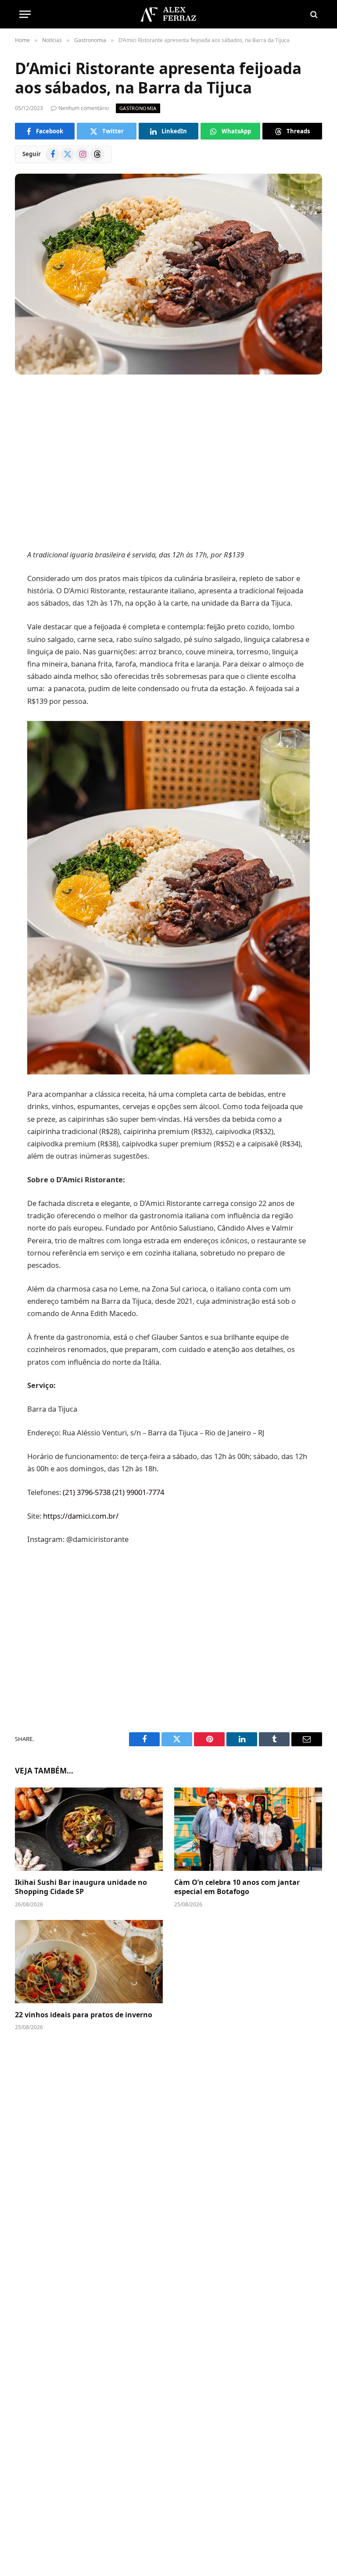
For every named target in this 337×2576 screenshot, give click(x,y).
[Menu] (25, 14)
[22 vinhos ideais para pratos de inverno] (89, 1962)
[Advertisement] (169, 463)
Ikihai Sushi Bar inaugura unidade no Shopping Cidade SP (81, 1887)
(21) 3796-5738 (87, 1492)
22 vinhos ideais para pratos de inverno (84, 2015)
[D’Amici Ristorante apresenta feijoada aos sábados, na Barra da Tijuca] (168, 274)
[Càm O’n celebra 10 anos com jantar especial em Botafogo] (248, 1829)
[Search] (313, 14)
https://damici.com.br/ (81, 1516)
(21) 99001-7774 (138, 1492)
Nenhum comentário (84, 108)
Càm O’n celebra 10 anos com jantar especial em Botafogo (237, 1887)
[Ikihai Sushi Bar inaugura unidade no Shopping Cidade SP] (89, 1829)
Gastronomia (138, 108)
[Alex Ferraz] (168, 14)
